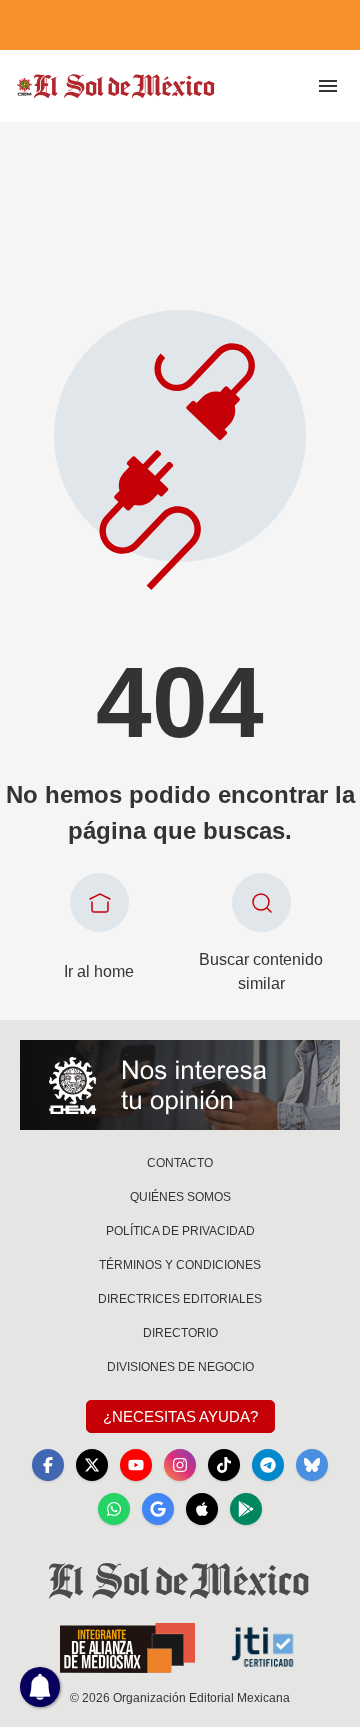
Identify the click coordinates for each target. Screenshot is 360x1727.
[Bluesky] (312, 1465)
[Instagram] (180, 1465)
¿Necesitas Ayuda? (180, 1416)
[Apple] (202, 1509)
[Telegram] (268, 1465)
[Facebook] (48, 1465)
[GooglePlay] (246, 1509)
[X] (92, 1465)
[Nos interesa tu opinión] (180, 1085)
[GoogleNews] (158, 1509)
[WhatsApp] (114, 1509)
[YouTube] (136, 1465)
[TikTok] (224, 1465)
